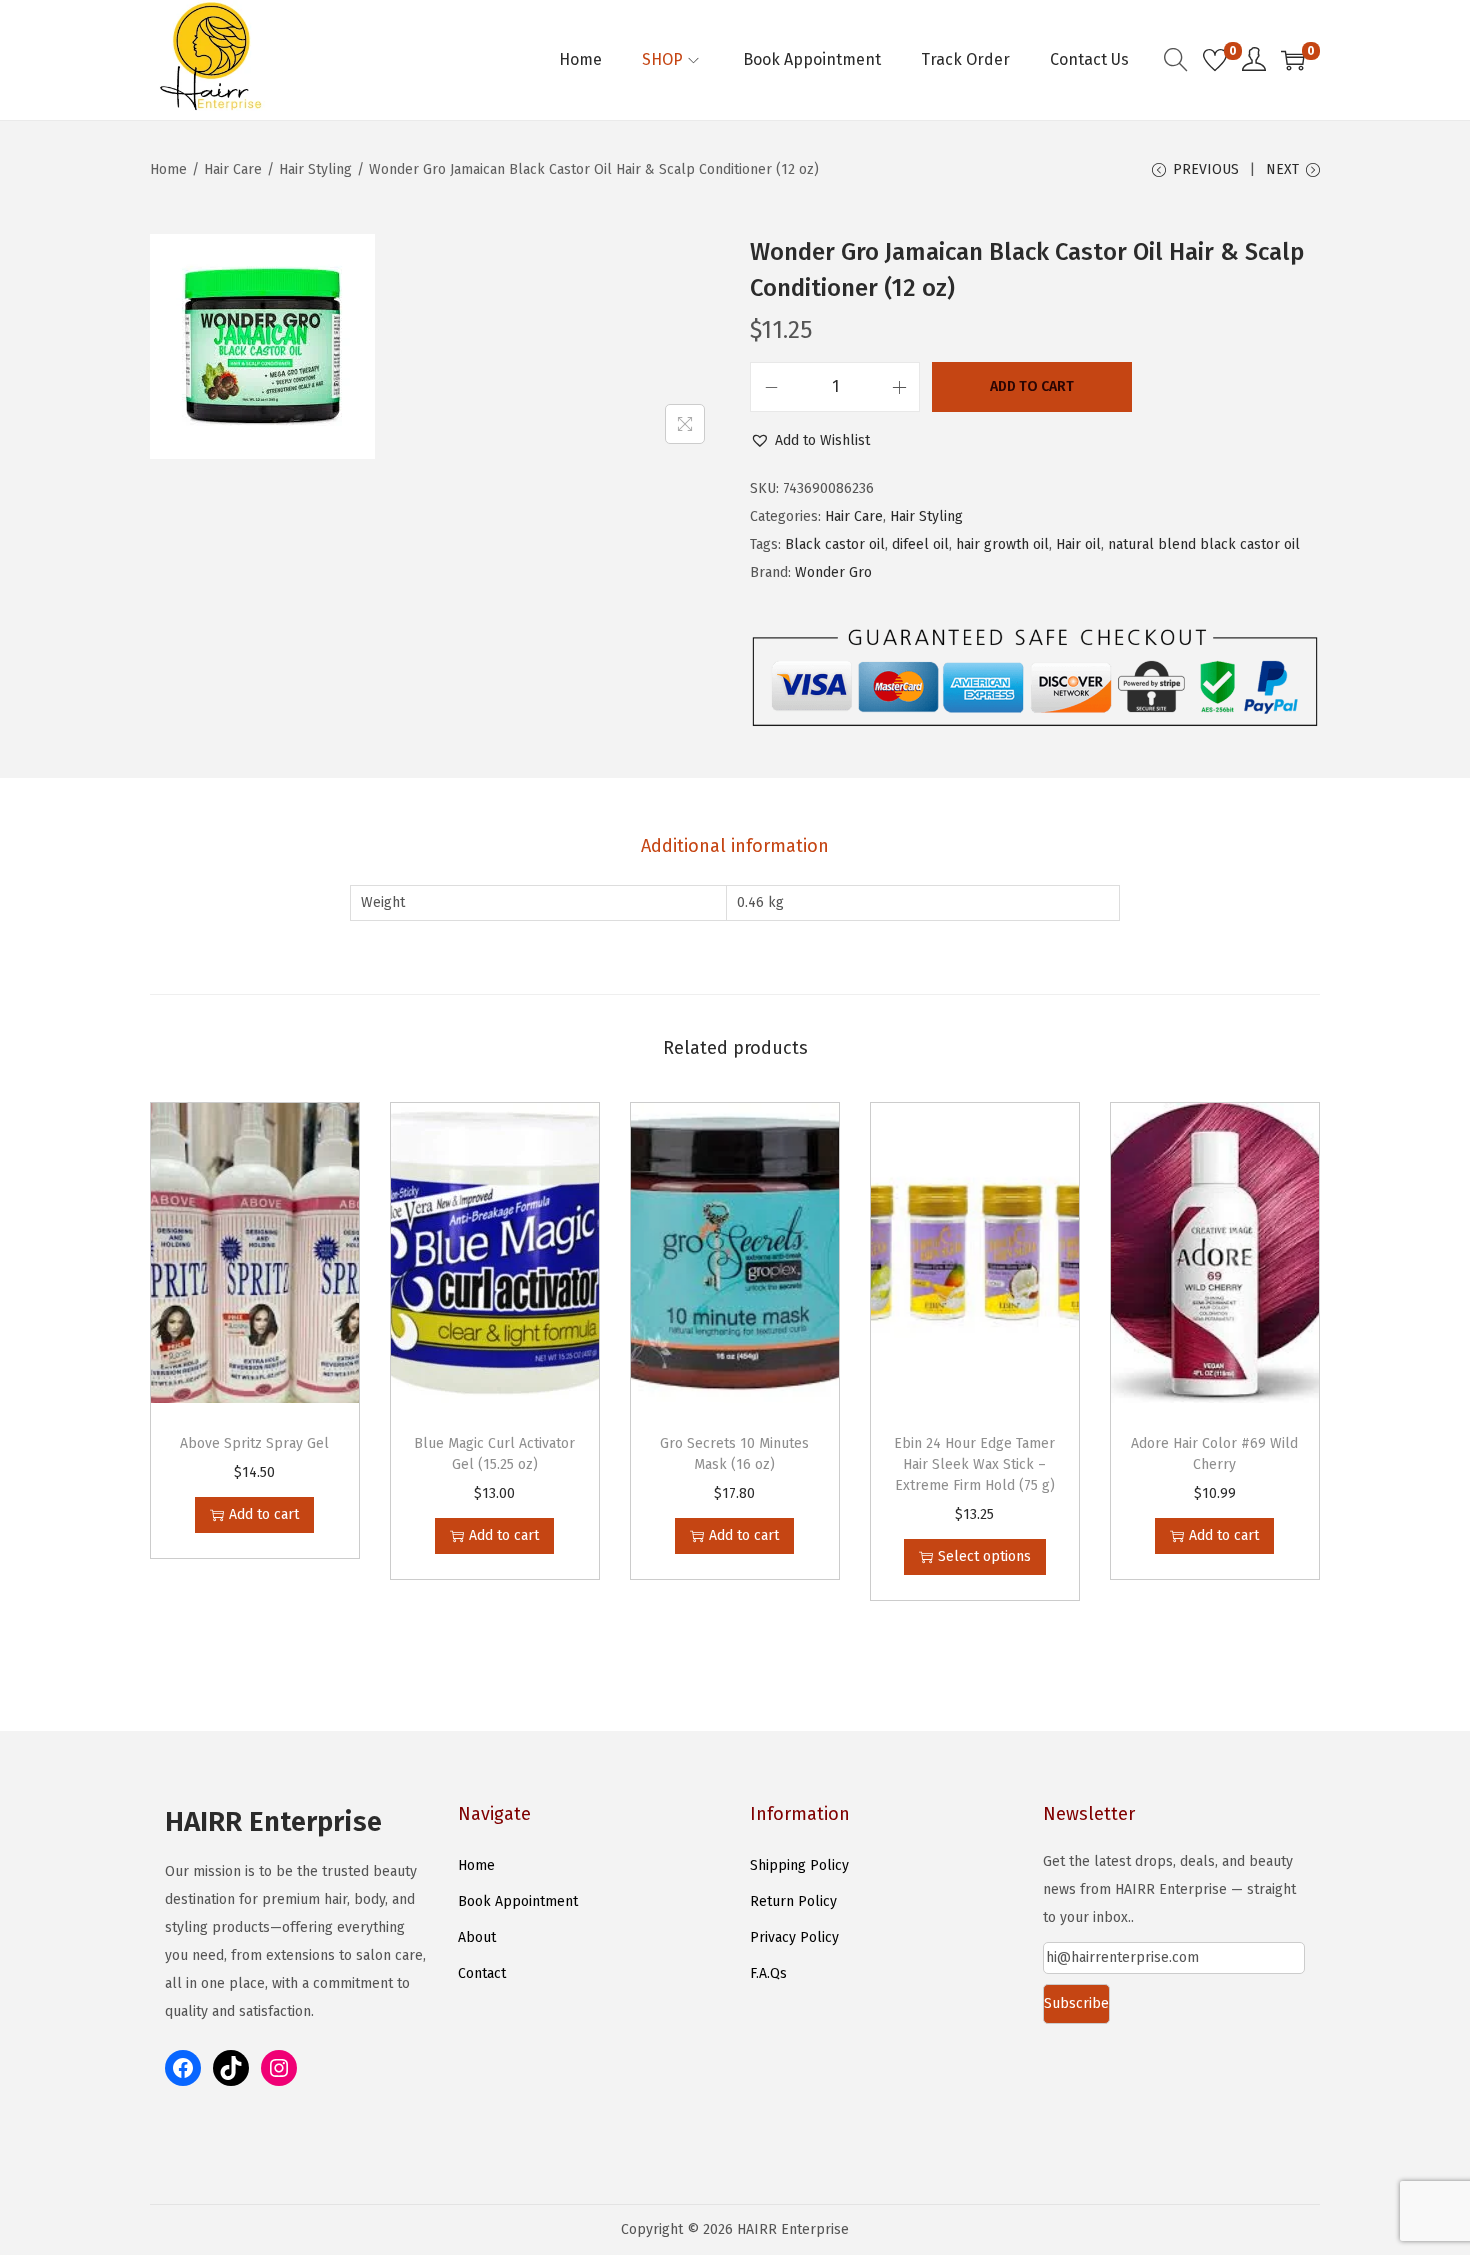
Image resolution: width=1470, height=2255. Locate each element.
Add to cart (1032, 386)
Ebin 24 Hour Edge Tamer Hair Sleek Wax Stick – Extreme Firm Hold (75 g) (974, 1464)
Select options (984, 1556)
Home (168, 169)
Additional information (735, 846)
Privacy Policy (794, 1937)
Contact (482, 1973)
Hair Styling (315, 169)
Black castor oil (835, 544)
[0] (1215, 60)
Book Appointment (518, 1901)
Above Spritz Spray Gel (254, 1443)
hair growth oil (1002, 544)
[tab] (735, 846)
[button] (810, 441)
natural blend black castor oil (1204, 544)
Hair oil (1078, 544)
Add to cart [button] (264, 1514)
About (477, 1937)
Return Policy (793, 1901)
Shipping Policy (799, 1865)
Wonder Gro (833, 572)
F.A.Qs (768, 1973)
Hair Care (233, 169)
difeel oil (920, 544)
